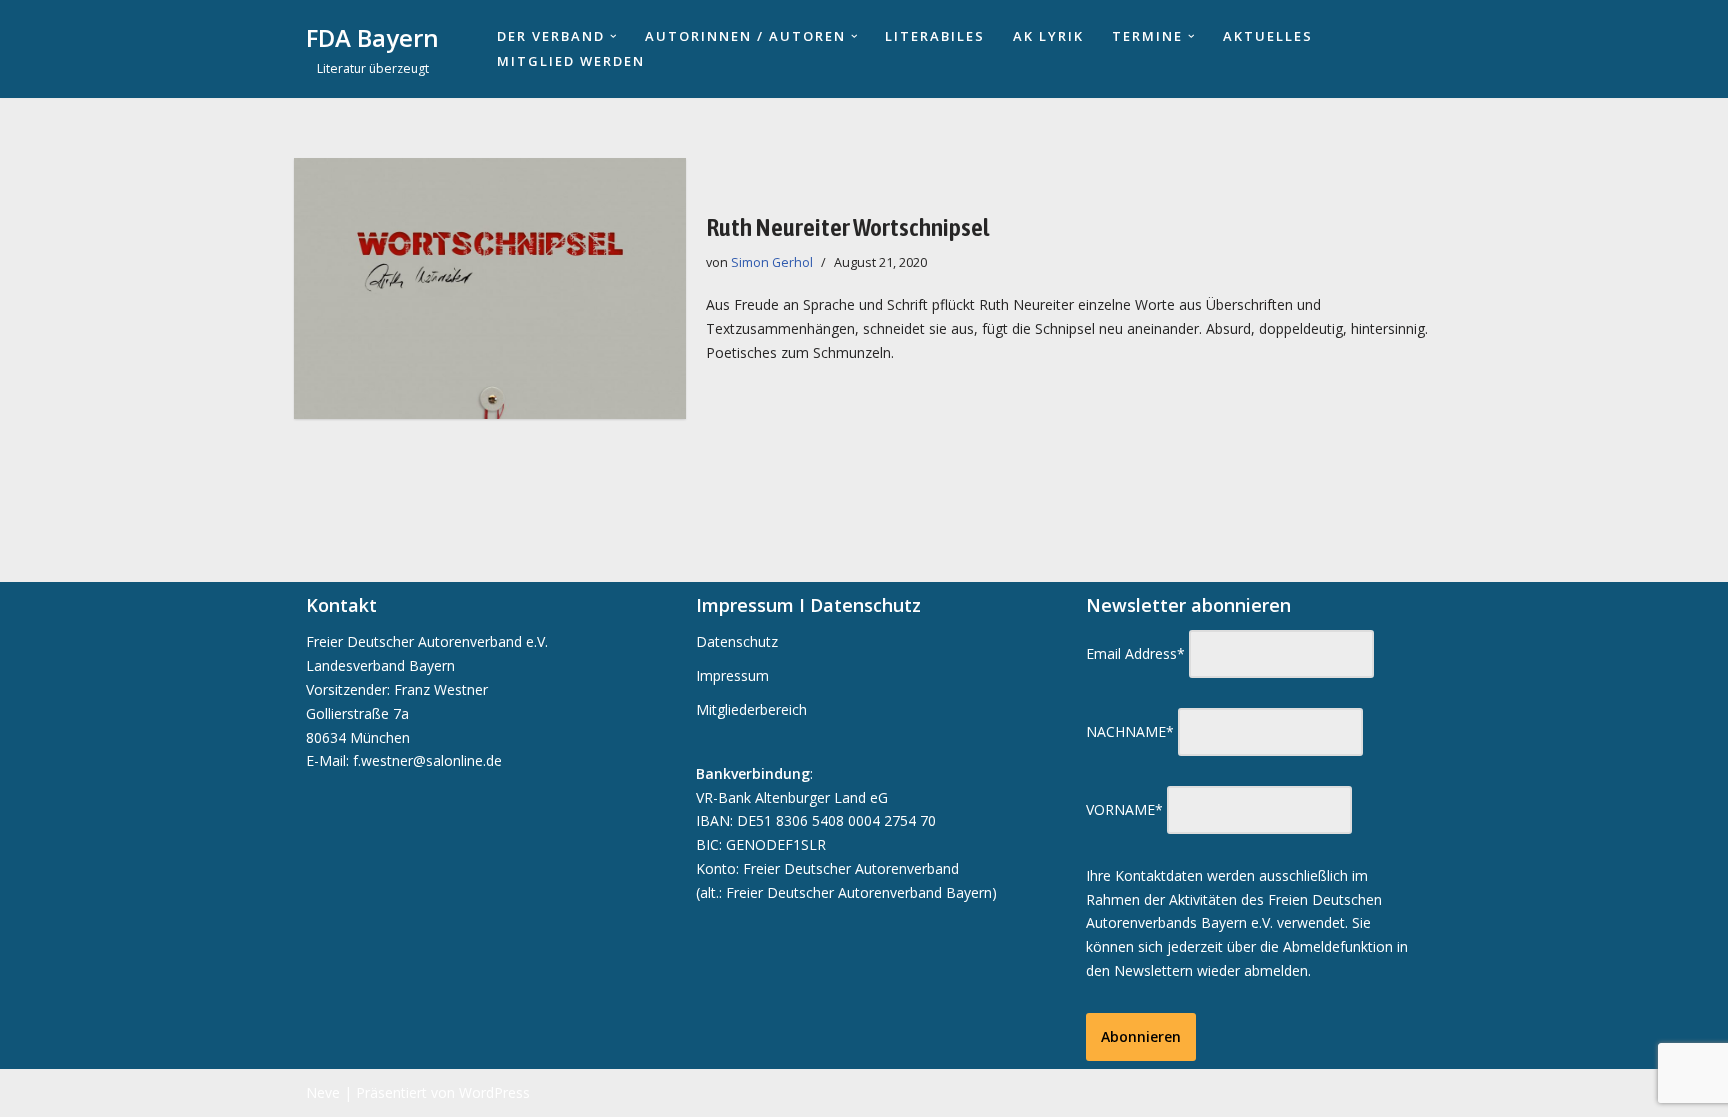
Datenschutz (737, 641)
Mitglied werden (571, 61)
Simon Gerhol (772, 262)
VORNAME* (1124, 809)
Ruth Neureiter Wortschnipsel (848, 227)
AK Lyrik (1048, 36)
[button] (613, 36)
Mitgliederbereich (751, 709)
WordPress (494, 1092)
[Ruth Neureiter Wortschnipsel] (490, 288)
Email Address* (1135, 653)
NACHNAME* (1130, 731)
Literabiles (935, 36)
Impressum (732, 675)
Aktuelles (1268, 36)
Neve (323, 1092)
